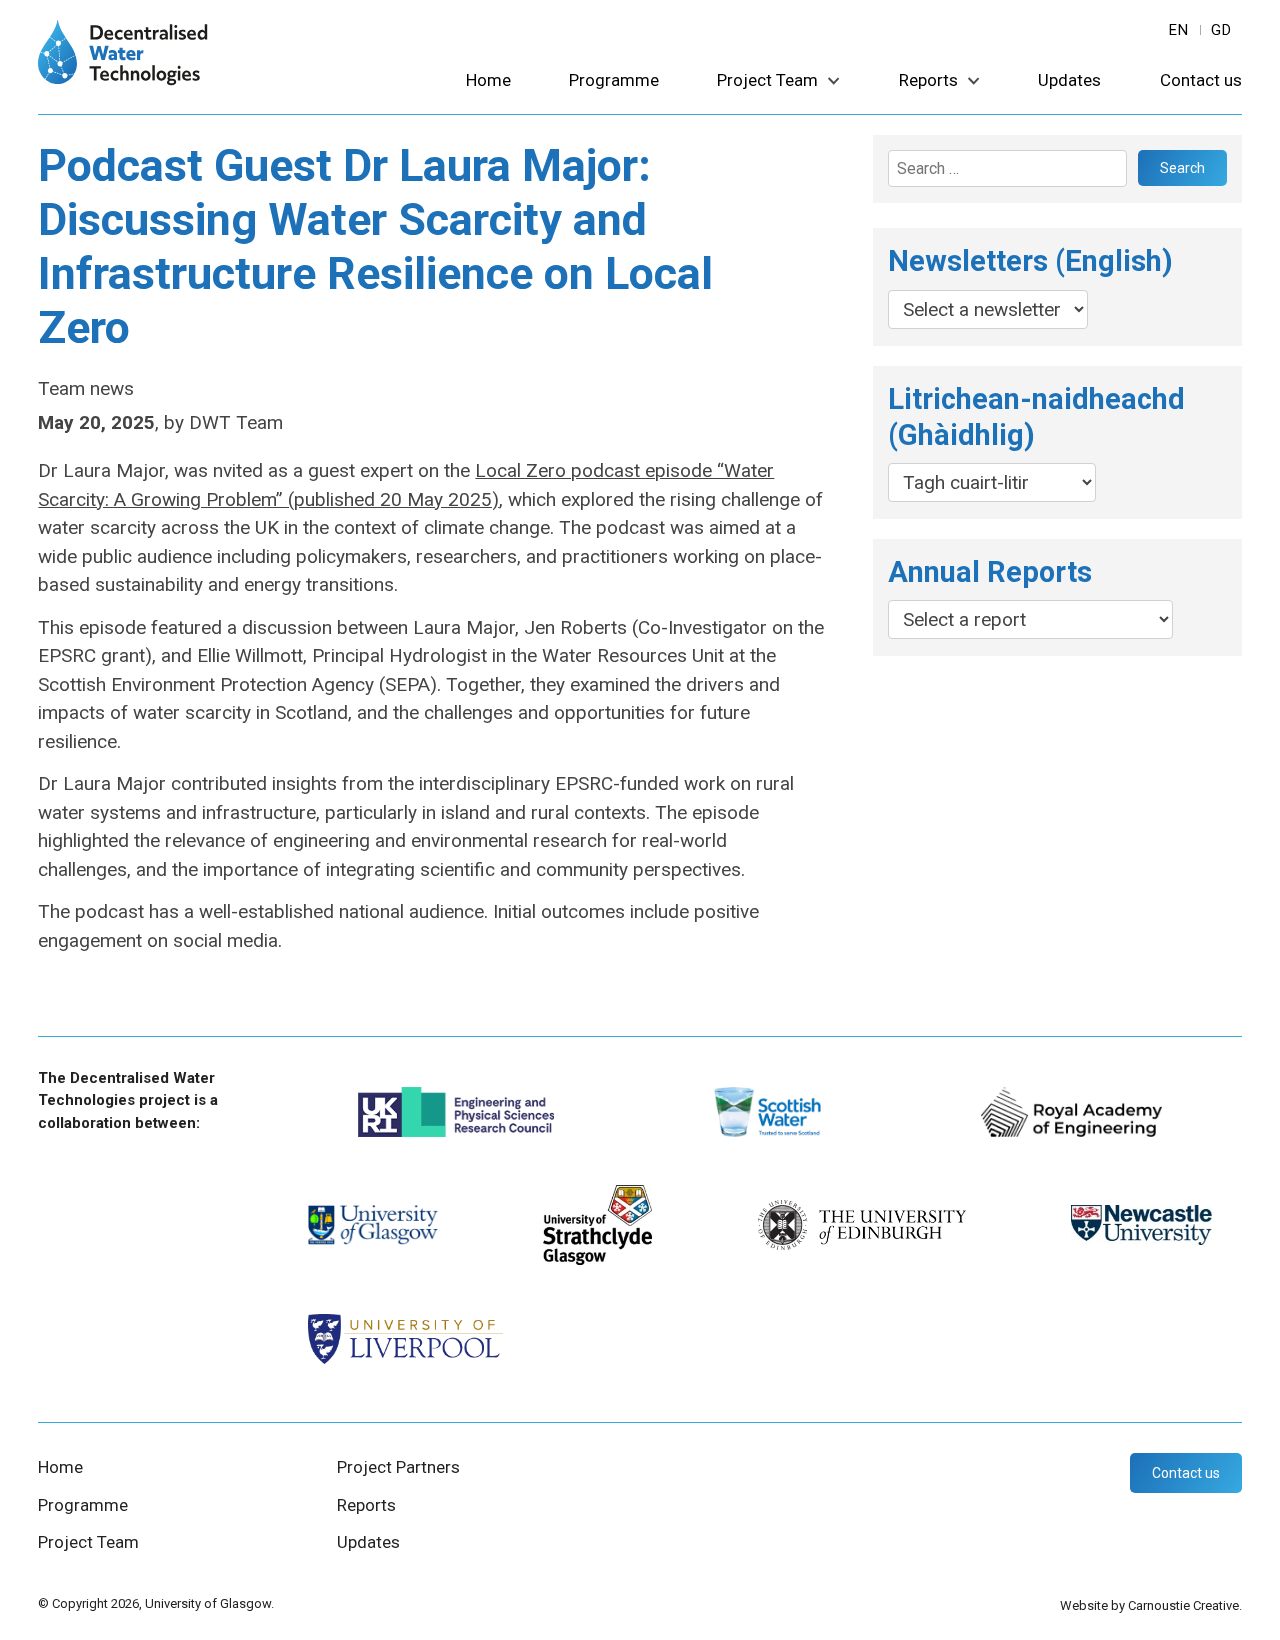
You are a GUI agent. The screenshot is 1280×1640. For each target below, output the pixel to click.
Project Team (767, 81)
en (1179, 30)
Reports (928, 81)
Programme (614, 81)
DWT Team (236, 422)
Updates (1069, 81)
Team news (86, 388)
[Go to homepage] (123, 79)
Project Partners (398, 1467)
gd (1221, 30)
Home (488, 81)
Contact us (1201, 81)
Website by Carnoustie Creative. (1151, 1605)
